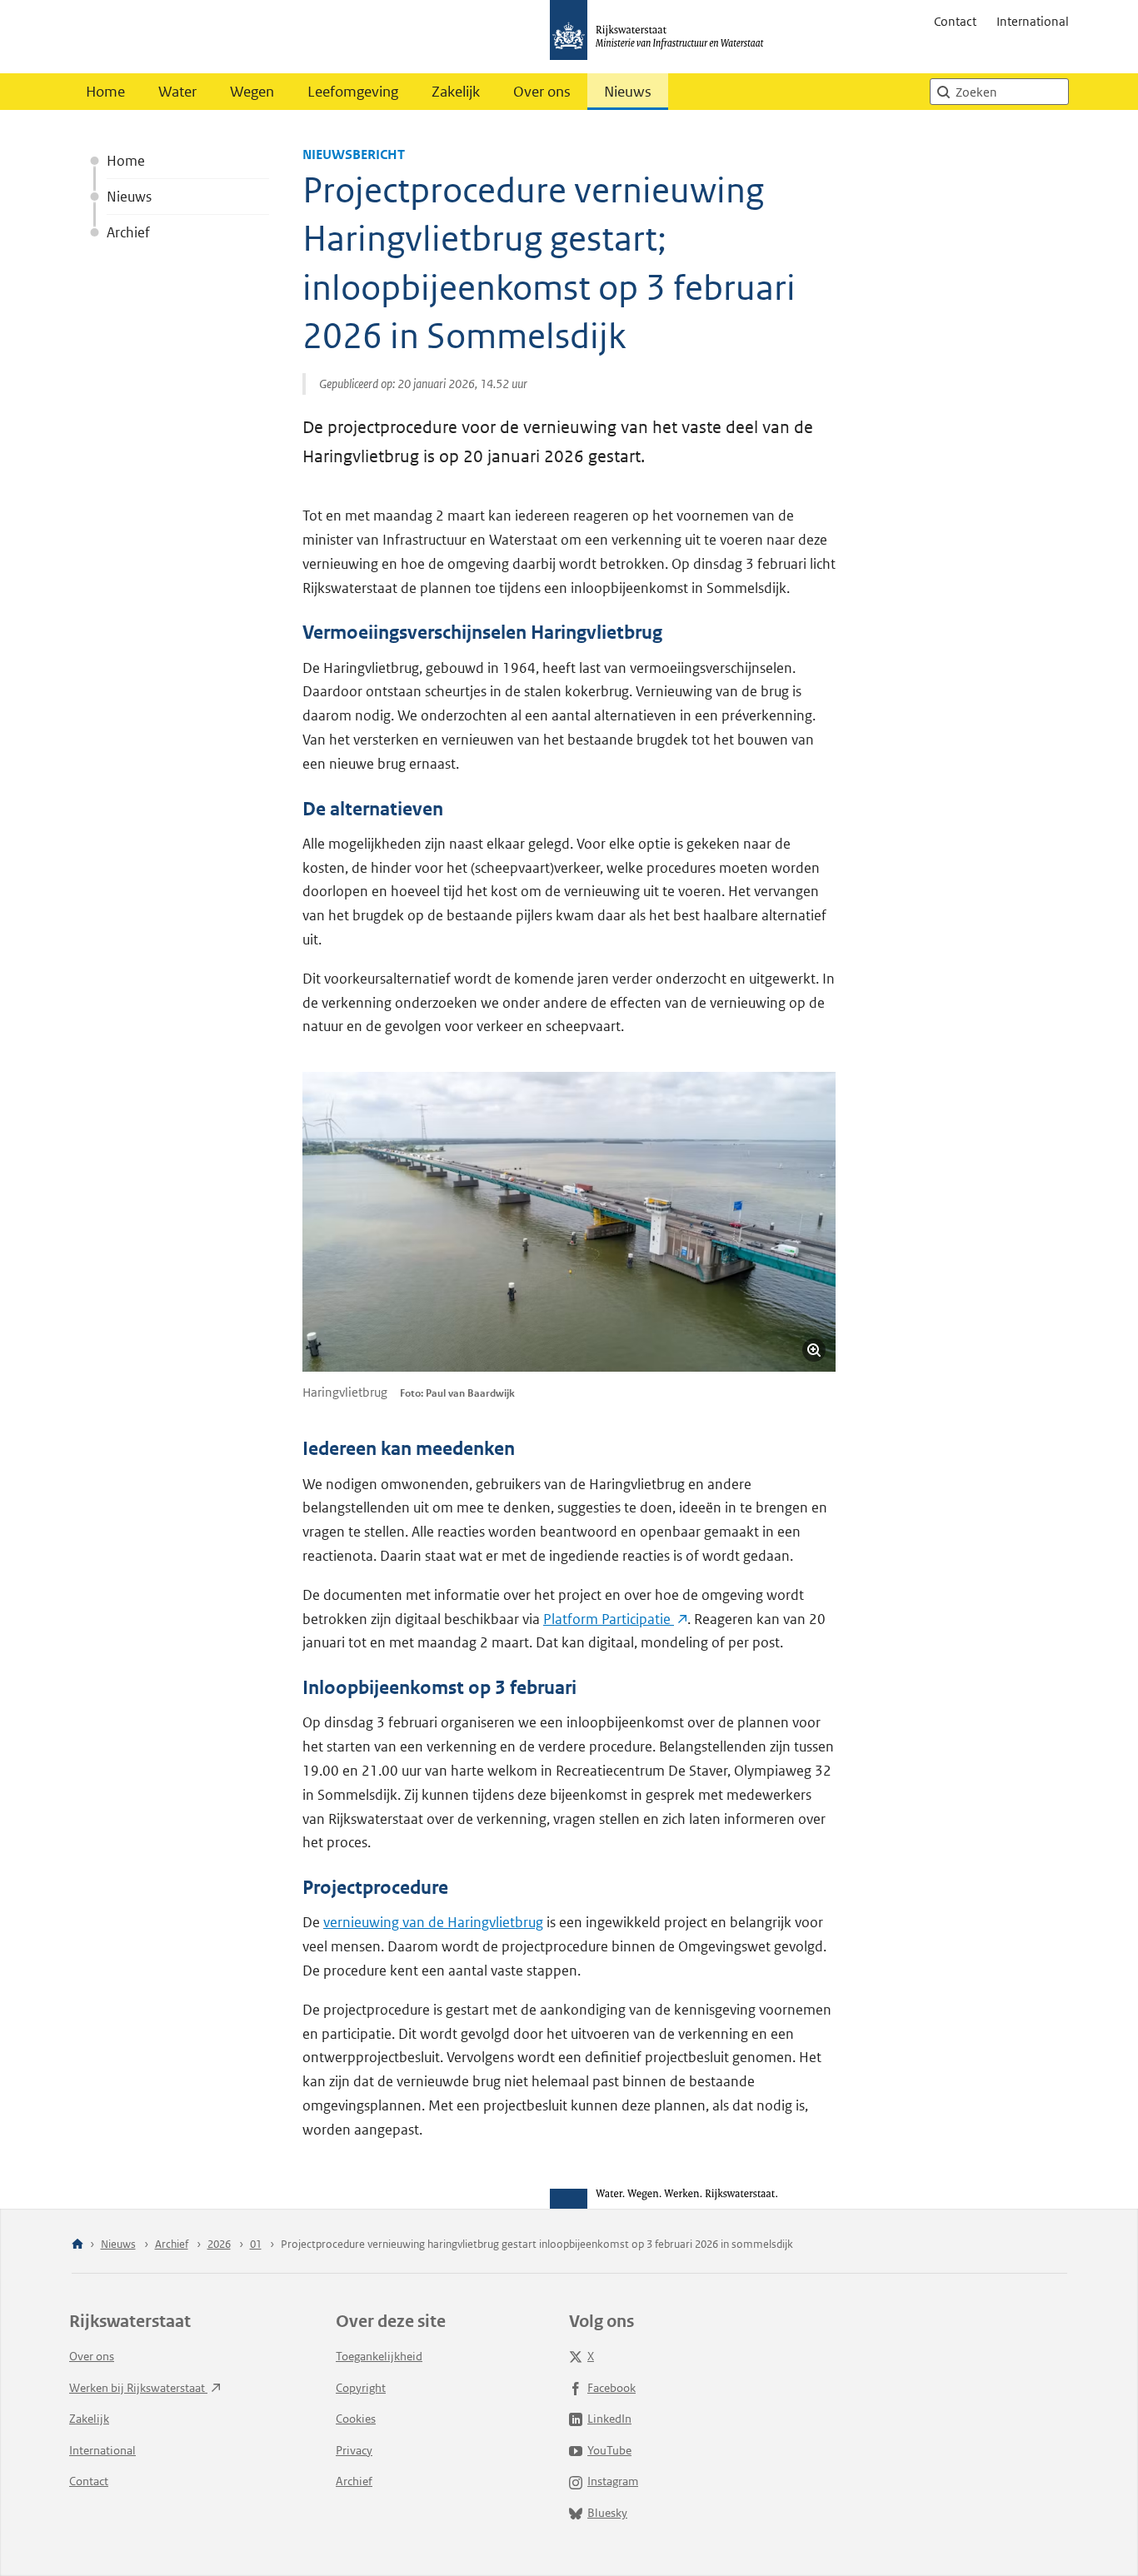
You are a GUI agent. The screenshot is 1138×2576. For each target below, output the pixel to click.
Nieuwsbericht (354, 154)
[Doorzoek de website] (943, 92)
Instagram (613, 2481)
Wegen (252, 92)
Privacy (354, 2450)
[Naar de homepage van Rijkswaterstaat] (662, 37)
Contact (955, 21)
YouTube (609, 2450)
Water (177, 92)
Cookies (356, 2419)
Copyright (361, 2388)
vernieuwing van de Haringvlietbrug (433, 1922)
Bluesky (607, 2513)
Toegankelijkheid (379, 2356)
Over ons (542, 92)
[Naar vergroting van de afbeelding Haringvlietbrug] (569, 1222)
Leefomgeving (353, 92)
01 (256, 2244)
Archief (128, 232)
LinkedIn (609, 2419)
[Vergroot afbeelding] (814, 1350)
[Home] (77, 2245)
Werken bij (138, 2388)
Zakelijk (456, 92)
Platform (609, 1619)
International (1033, 21)
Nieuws (628, 92)
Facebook (611, 2388)
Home (105, 92)
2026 (219, 2244)
